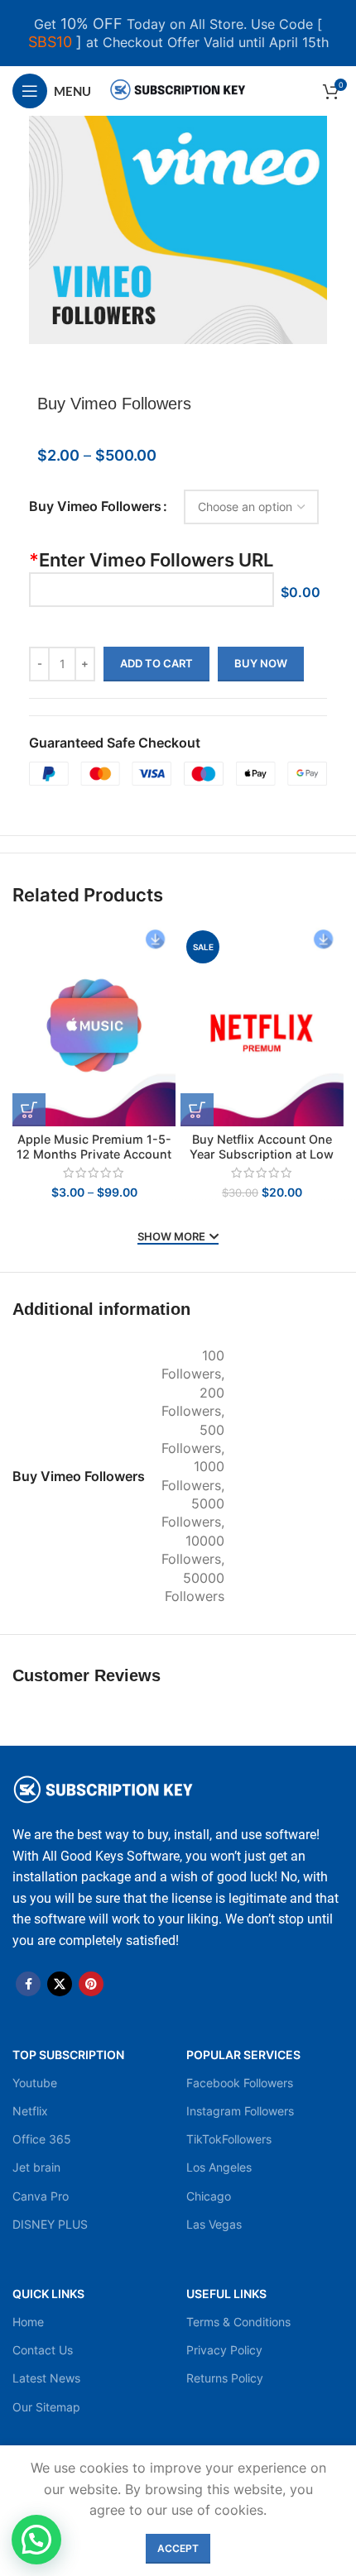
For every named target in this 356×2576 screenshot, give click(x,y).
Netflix (30, 2111)
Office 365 (42, 2139)
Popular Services (243, 2055)
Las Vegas (214, 2224)
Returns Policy (225, 2378)
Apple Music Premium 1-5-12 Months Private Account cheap (94, 1154)
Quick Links (48, 2294)
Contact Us (43, 2350)
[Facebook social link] (28, 1984)
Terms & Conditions (238, 2322)
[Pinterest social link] (91, 1984)
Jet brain (36, 2167)
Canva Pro (41, 2196)
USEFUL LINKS (226, 2294)
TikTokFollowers (229, 2139)
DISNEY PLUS (50, 2224)
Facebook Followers (240, 2083)
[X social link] (60, 1984)
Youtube (35, 2083)
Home (28, 2322)
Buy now (261, 663)
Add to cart (156, 663)
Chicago (209, 2196)
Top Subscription (68, 2055)
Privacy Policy (224, 2350)
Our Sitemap (46, 2407)
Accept (178, 2548)
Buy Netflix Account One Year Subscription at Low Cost (262, 1154)
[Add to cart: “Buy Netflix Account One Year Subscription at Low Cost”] (197, 1110)
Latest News (46, 2378)
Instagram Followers (240, 2111)
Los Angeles (219, 2167)
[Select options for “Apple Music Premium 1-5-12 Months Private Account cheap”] (29, 1110)
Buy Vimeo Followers (95, 506)
